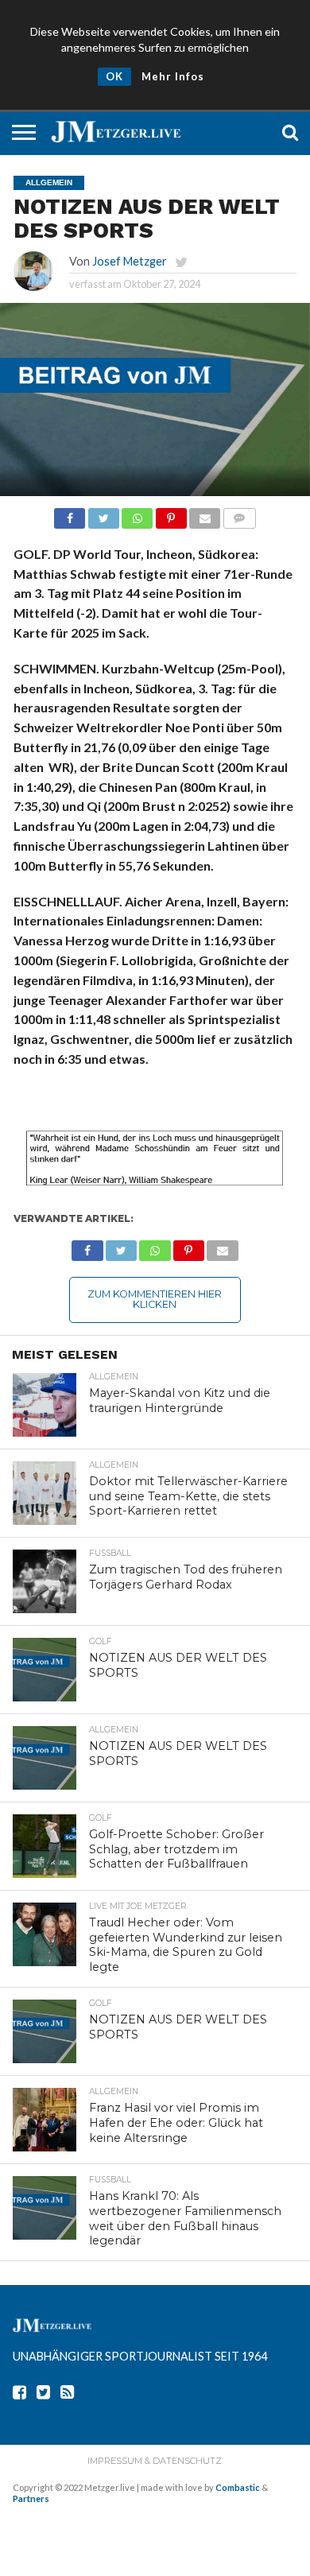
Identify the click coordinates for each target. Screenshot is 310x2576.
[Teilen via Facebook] (70, 514)
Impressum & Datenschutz (155, 2461)
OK (114, 76)
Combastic (238, 2487)
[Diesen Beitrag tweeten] (103, 514)
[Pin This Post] (170, 514)
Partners (31, 2498)
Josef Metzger (130, 261)
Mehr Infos (173, 76)
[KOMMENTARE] (239, 514)
